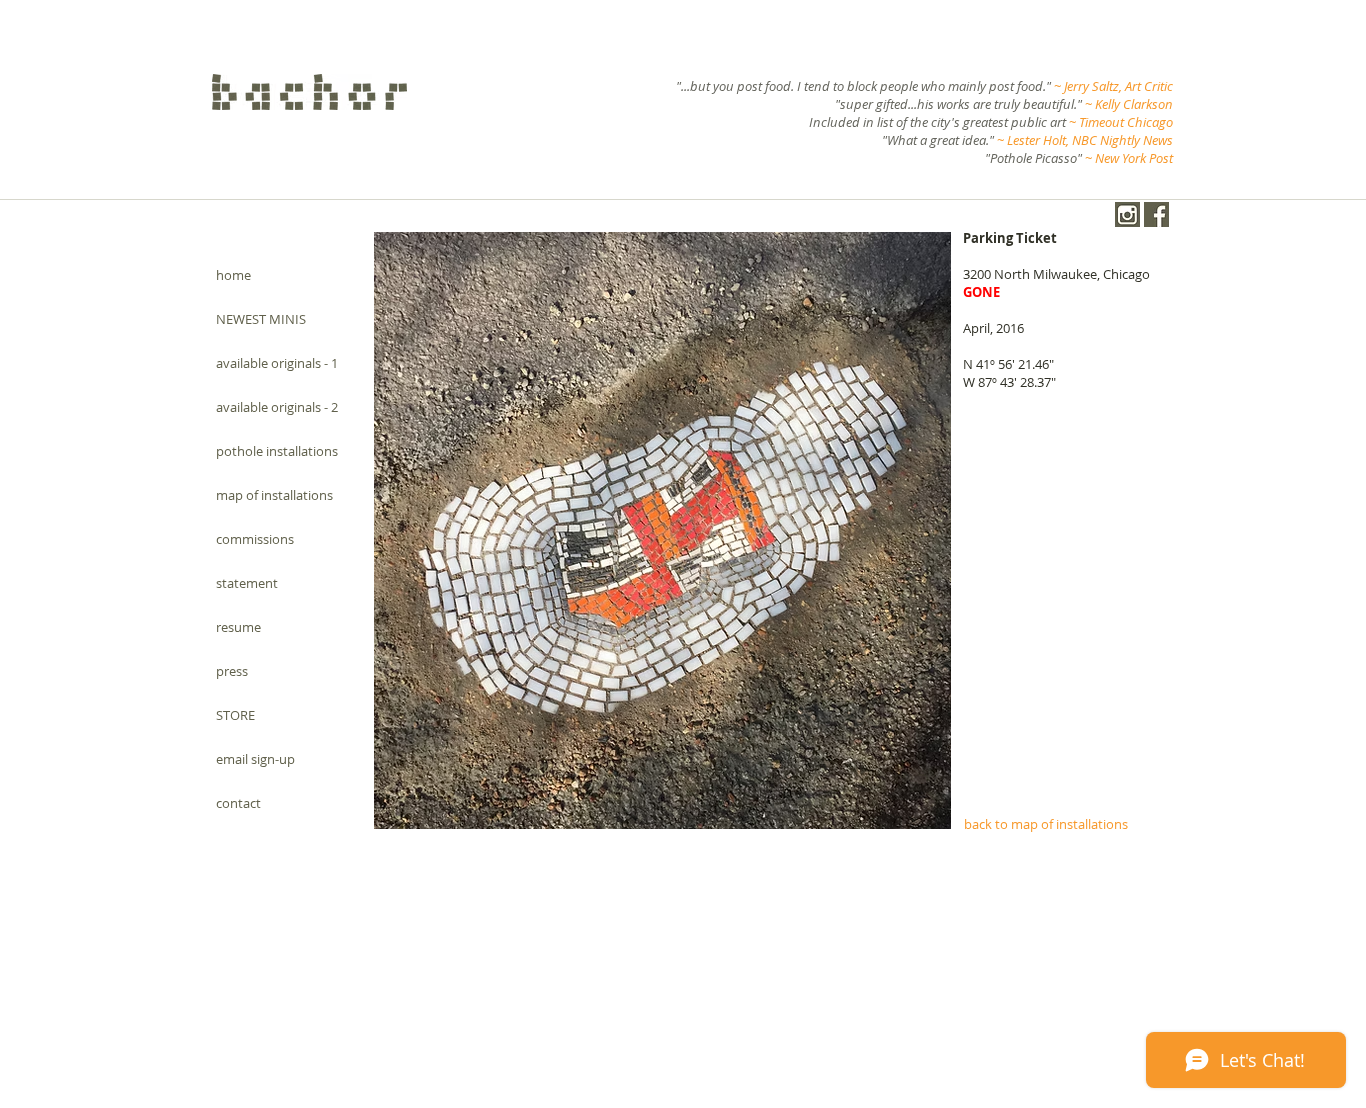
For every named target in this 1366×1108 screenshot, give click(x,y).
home (233, 275)
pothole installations (277, 451)
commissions (255, 539)
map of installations (274, 495)
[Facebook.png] (1156, 214)
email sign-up (255, 759)
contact (238, 803)
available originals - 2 (277, 407)
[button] (662, 530)
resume (238, 627)
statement (247, 583)
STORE (235, 715)
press (232, 671)
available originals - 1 (277, 363)
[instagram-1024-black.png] (1127, 214)
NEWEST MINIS (261, 319)
